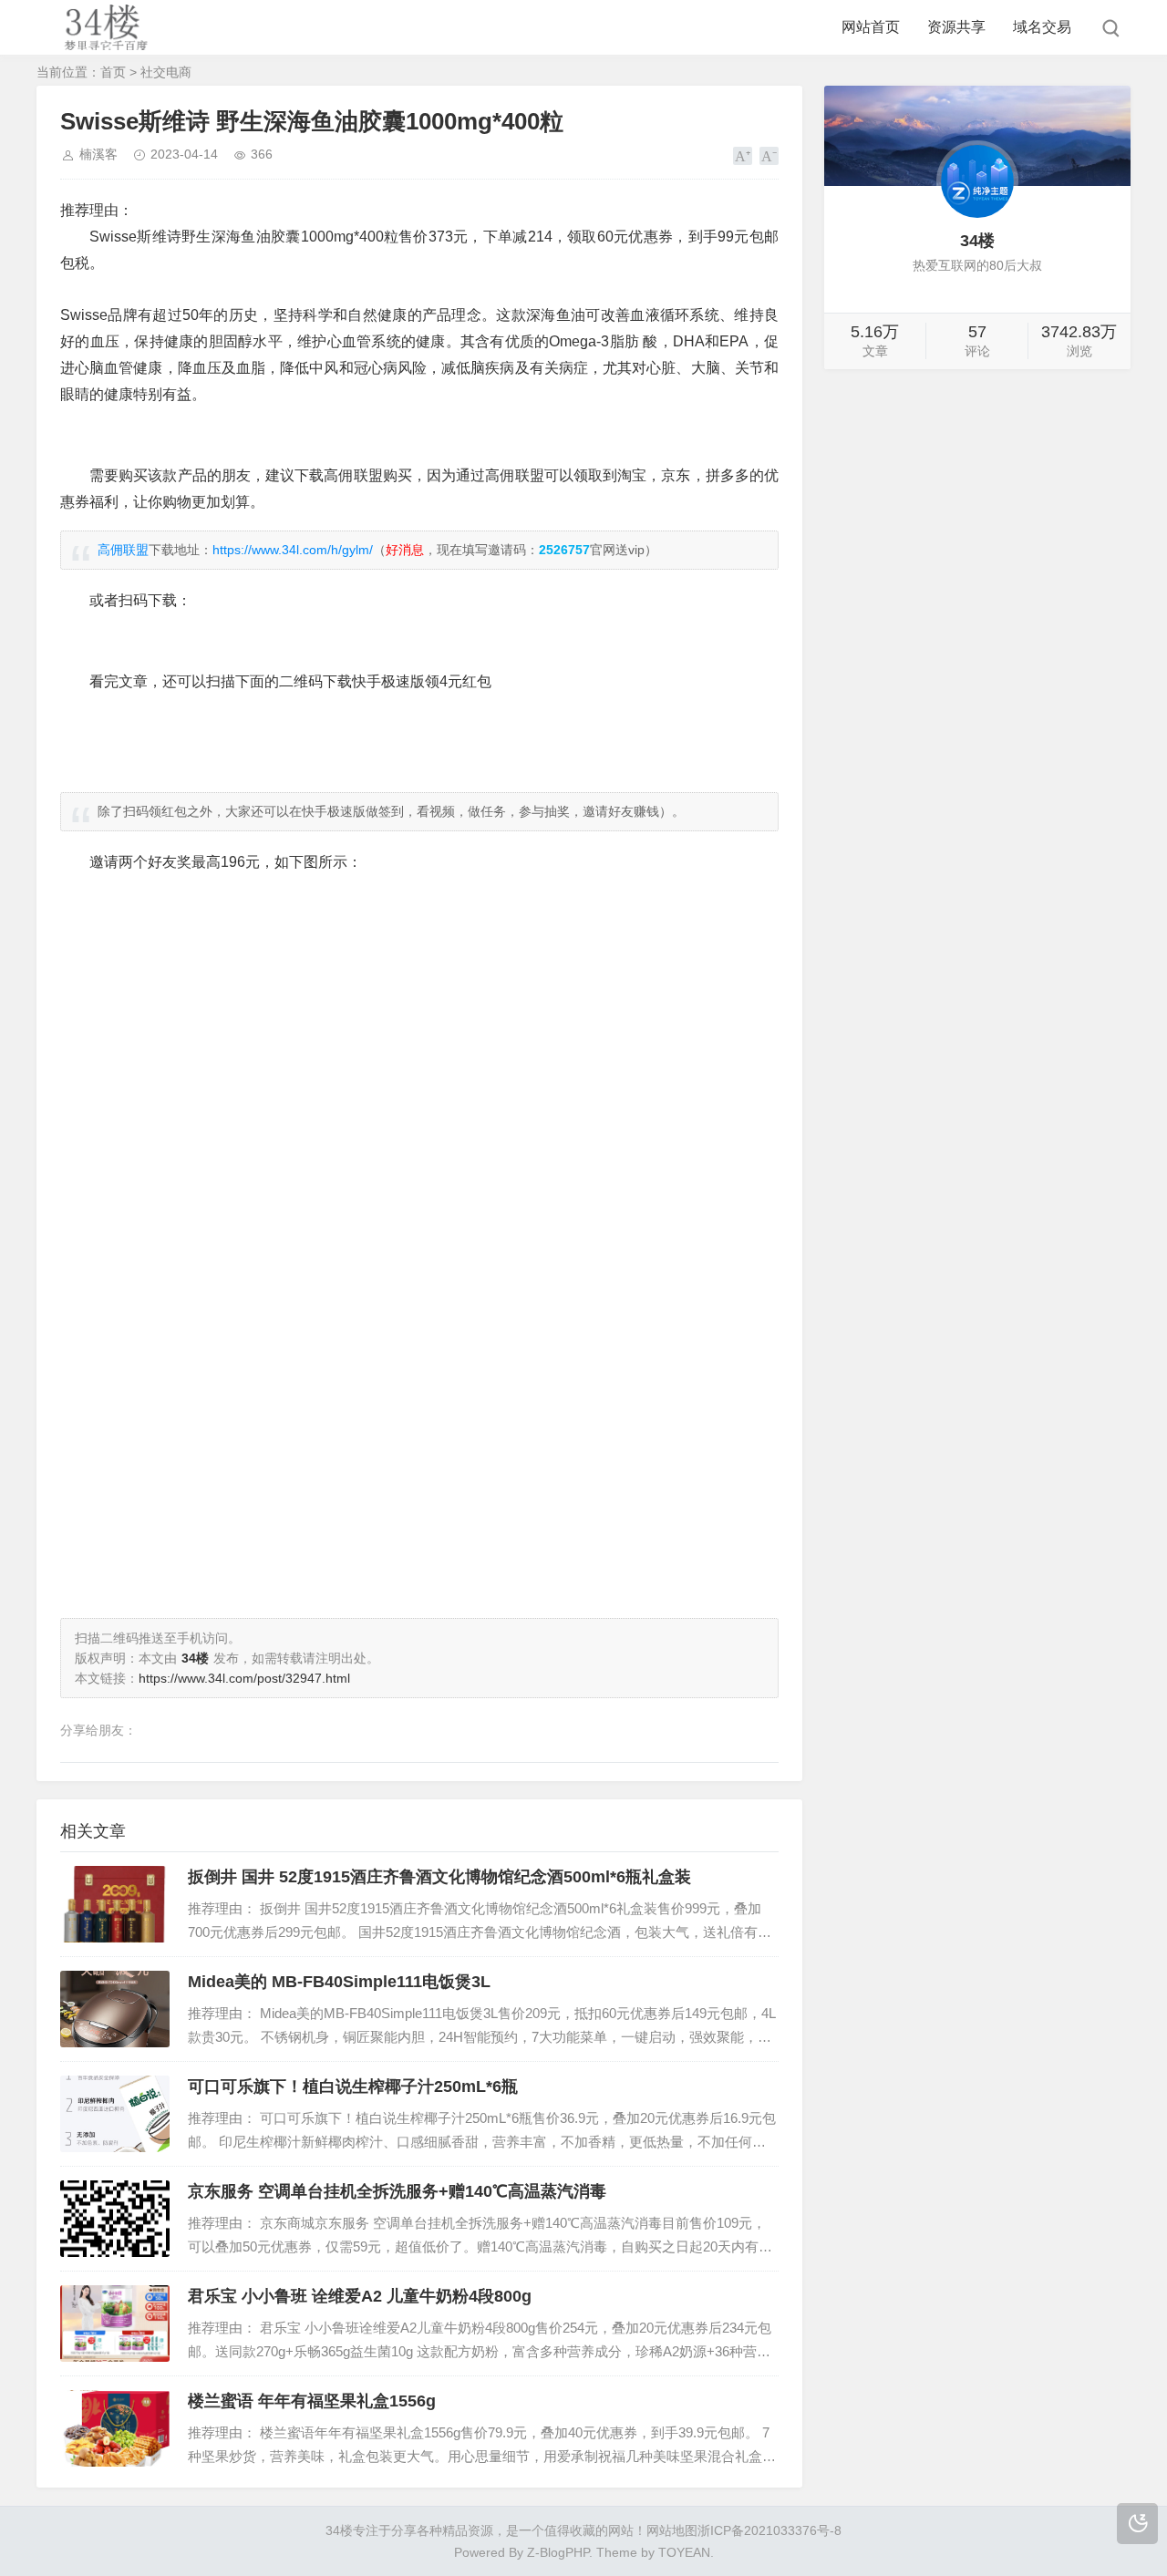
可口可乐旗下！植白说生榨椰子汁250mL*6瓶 (353, 2087)
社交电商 (166, 72)
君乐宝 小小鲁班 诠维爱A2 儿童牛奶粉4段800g (360, 2296)
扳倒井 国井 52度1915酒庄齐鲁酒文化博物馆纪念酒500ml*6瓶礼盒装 (439, 1877)
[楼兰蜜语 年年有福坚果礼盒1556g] (115, 2428)
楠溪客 (98, 154)
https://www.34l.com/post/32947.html (244, 1678)
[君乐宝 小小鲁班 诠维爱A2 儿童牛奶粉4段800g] (115, 2324)
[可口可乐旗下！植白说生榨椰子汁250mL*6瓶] (115, 2114)
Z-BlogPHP (558, 2552)
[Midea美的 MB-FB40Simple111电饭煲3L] (115, 2009)
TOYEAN (684, 2552)
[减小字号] (769, 156)
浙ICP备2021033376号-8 (769, 2530)
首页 (113, 72)
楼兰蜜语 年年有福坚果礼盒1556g (312, 2401)
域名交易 (1042, 27)
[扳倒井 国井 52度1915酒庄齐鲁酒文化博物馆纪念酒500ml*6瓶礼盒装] (115, 1904)
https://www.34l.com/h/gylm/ (293, 550)
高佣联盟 (123, 550)
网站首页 (871, 27)
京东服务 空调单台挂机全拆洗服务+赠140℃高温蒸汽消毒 (397, 2191)
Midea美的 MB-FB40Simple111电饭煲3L (339, 1982)
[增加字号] (743, 156)
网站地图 (672, 2530)
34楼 (339, 2530)
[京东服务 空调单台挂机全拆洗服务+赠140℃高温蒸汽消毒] (115, 2219)
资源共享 (956, 27)
